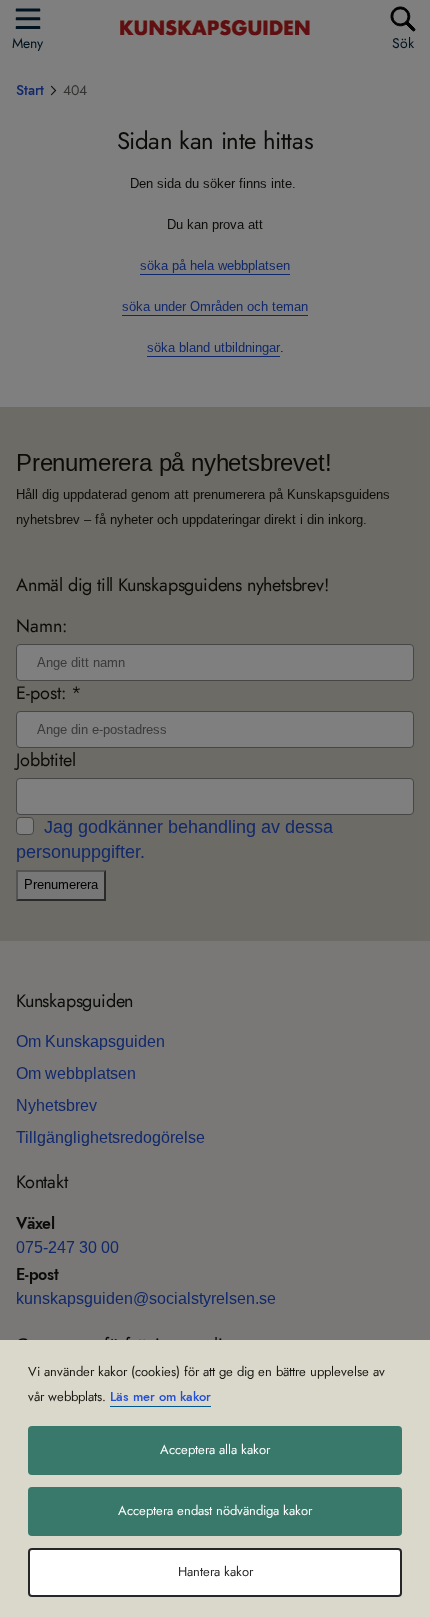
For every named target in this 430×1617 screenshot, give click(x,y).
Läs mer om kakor (160, 1397)
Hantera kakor (215, 1572)
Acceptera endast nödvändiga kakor (215, 1511)
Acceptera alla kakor (215, 1450)
